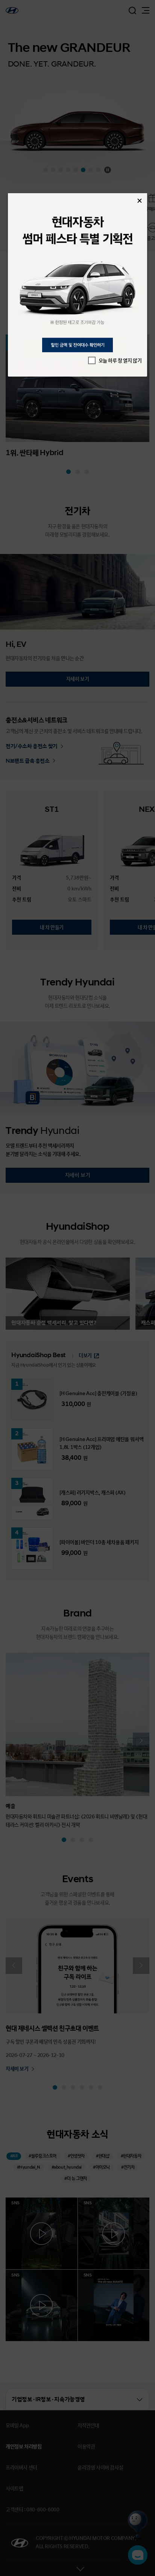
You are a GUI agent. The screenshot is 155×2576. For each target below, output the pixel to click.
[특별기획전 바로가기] (78, 285)
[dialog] (78, 285)
